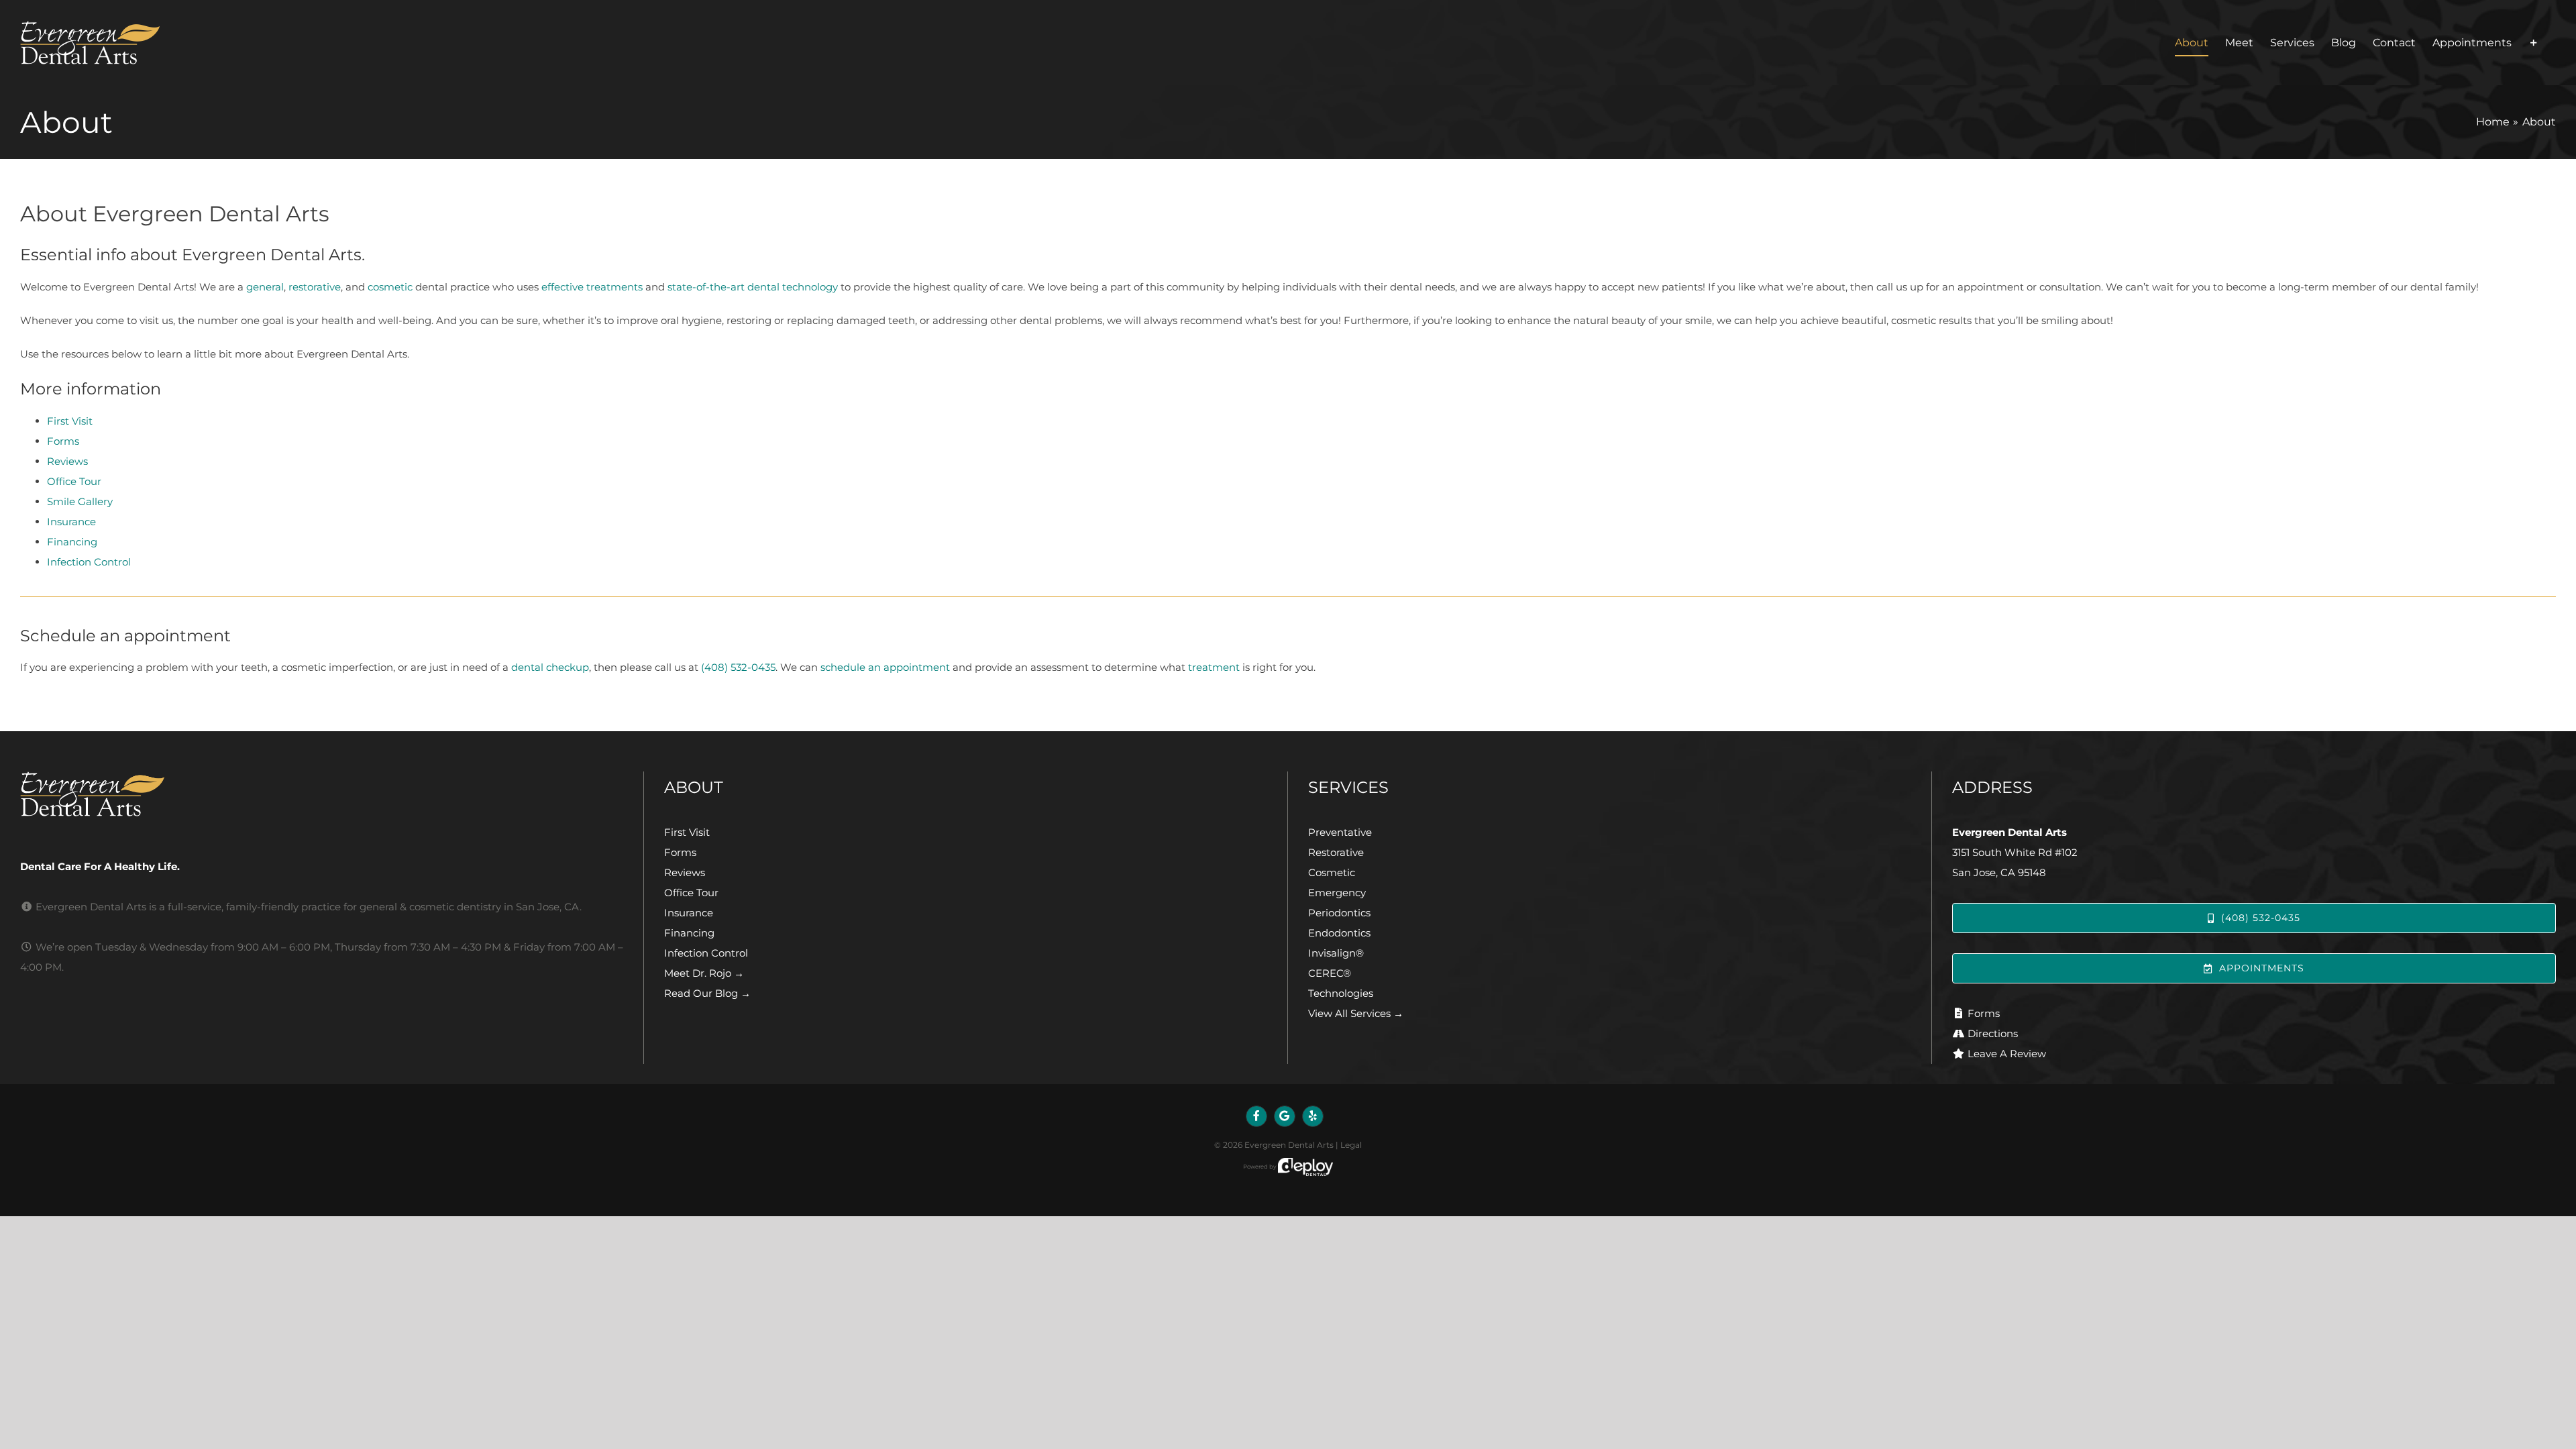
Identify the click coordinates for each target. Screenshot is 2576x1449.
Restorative (1336, 852)
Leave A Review (2007, 1054)
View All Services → (1356, 1013)
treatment (1214, 667)
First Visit (70, 421)
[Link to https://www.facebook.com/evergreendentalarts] (1256, 1116)
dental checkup (550, 667)
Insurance (71, 522)
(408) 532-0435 (738, 667)
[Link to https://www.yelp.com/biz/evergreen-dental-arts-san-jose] (1313, 1116)
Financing (72, 542)
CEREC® (1330, 973)
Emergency (1337, 893)
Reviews (67, 461)
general (265, 287)
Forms (63, 441)
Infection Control (89, 562)
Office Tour (74, 481)
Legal (1351, 1145)
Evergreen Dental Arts (1289, 1145)
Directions (1993, 1033)
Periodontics (1339, 913)
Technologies (1341, 993)
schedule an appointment (885, 667)
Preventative (1340, 832)
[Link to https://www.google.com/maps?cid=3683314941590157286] (1285, 1116)
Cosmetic (1332, 872)
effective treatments (592, 287)
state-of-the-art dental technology (753, 287)
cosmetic (390, 287)
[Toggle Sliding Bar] (2534, 43)
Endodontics (1339, 933)
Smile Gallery (80, 501)
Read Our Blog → (707, 993)
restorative (315, 287)
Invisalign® (1336, 953)
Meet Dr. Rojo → (704, 973)
